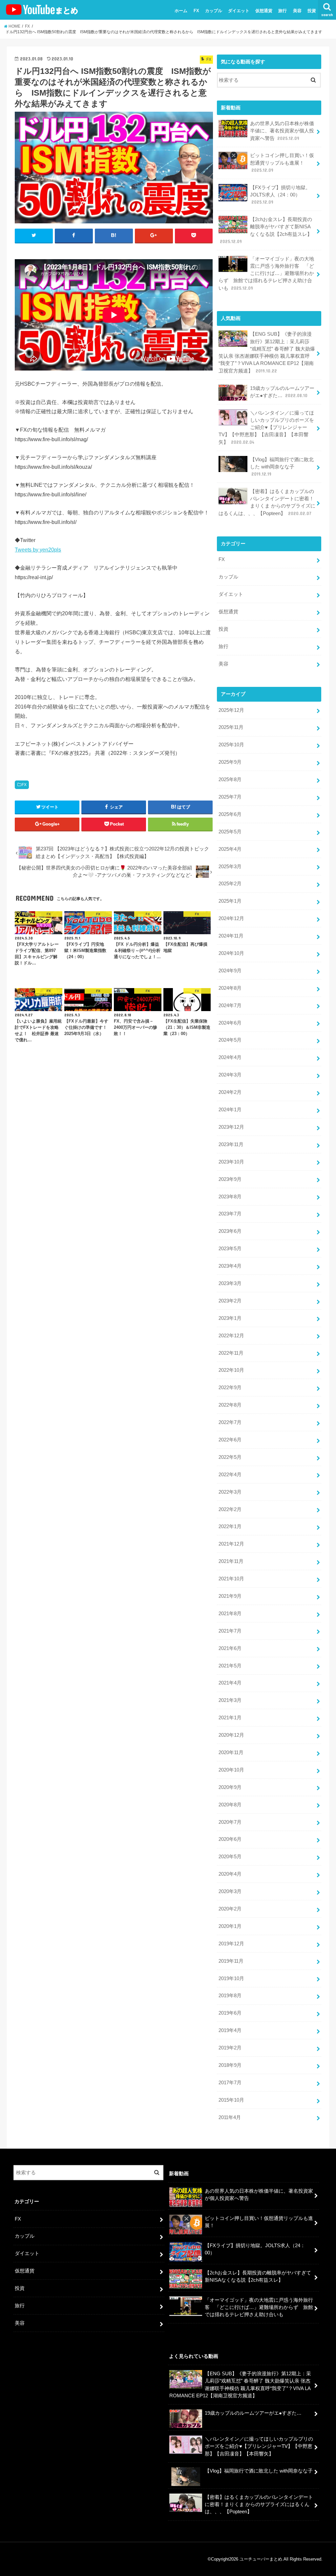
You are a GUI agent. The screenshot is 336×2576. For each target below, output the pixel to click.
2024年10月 (231, 953)
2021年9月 (230, 1596)
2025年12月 (231, 710)
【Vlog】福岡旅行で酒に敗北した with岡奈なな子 (282, 467)
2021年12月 (231, 1544)
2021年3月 (230, 1700)
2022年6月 (230, 1440)
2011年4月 (230, 2117)
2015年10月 (231, 2100)
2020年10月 (231, 1770)
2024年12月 (231, 918)
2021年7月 (230, 1631)
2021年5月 (230, 1666)
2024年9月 (230, 971)
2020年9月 (230, 1787)
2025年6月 (230, 814)
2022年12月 (231, 1336)
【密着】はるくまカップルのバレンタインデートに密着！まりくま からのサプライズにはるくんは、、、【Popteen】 (267, 502)
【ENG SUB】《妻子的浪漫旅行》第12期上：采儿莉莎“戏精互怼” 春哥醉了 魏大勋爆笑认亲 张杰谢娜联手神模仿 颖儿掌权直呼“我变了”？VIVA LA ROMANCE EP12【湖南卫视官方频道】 (267, 352)
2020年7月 (230, 1822)
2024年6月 (230, 1023)
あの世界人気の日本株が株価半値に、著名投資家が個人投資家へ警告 (282, 131)
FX (196, 11)
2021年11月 (231, 1561)
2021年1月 (230, 1718)
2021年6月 (230, 1648)
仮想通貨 (264, 11)
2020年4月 (230, 1874)
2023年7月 (230, 1214)
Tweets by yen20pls (38, 550)
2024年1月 (230, 1110)
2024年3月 (230, 1075)
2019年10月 (231, 1978)
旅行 (283, 11)
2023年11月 (231, 1144)
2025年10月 (231, 745)
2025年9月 (230, 762)
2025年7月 (230, 797)
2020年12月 (231, 1735)
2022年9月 (230, 1388)
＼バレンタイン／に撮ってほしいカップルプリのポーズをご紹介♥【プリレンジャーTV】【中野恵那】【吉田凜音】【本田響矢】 (266, 428)
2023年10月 (231, 1162)
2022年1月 (230, 1526)
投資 (312, 11)
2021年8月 (230, 1614)
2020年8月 (230, 1805)
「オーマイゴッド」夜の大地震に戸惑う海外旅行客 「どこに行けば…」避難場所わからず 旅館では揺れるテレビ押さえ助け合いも (266, 273)
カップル (214, 11)
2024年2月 (230, 1092)
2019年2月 (230, 2048)
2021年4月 (230, 1683)
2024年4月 (230, 1057)
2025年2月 (230, 884)
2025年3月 (230, 867)
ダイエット (239, 11)
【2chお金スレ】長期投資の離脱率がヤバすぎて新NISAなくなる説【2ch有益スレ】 (266, 230)
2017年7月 (230, 2083)
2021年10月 (231, 1579)
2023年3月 (230, 1283)
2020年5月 (230, 1857)
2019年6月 (230, 2013)
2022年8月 (230, 1405)
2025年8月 (230, 780)
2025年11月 (231, 727)
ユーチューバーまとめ (261, 2559)
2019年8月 (230, 1996)
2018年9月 (230, 2065)
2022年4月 (230, 1475)
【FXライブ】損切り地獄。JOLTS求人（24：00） (280, 195)
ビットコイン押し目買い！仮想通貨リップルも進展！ (282, 163)
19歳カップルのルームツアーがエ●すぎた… (282, 392)
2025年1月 (230, 901)
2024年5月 (230, 1040)
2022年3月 (230, 1492)
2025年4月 (230, 849)
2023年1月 (230, 1318)
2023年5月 (230, 1249)
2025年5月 (230, 832)
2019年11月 (231, 1961)
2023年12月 (231, 1127)
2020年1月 (230, 1926)
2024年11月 (231, 936)
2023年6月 (230, 1231)
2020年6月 (230, 1839)
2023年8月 (230, 1197)
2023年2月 (230, 1301)
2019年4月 (230, 2030)
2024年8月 (230, 988)
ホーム (181, 11)
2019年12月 (231, 1944)
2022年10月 (231, 1370)
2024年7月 (230, 1006)
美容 (297, 11)
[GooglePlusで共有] (154, 236)
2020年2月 (230, 1909)
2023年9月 (230, 1179)
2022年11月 (231, 1353)
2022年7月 (230, 1422)
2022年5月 (230, 1457)
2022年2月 (230, 1509)
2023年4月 (230, 1266)
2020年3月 (230, 1891)
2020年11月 (231, 1752)
